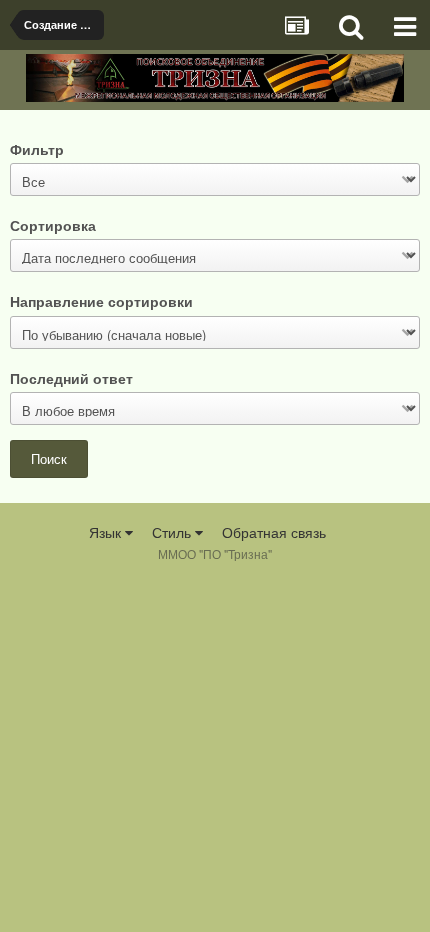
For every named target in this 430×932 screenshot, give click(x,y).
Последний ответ (71, 377)
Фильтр (37, 148)
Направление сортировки (101, 300)
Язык (107, 532)
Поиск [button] (49, 458)
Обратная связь (274, 532)
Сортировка (53, 224)
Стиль (173, 532)
